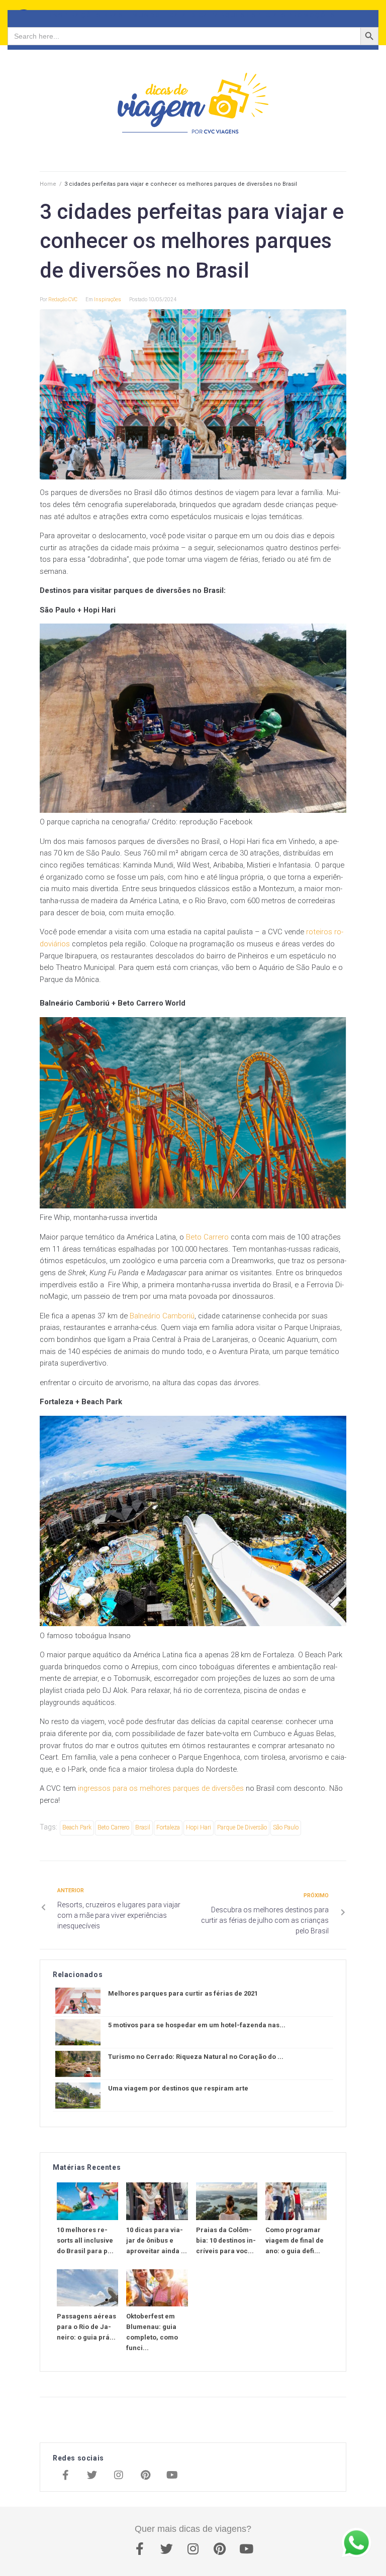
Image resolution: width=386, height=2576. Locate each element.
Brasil (117, 15)
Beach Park (77, 1827)
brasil (143, 1827)
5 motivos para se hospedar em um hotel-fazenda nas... (197, 2025)
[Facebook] (65, 2476)
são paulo (286, 1827)
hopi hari (199, 1827)
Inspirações (76, 15)
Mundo (147, 15)
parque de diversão (242, 1827)
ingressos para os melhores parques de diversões (161, 1788)
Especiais (267, 15)
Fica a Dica (186, 15)
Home (48, 184)
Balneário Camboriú (162, 1316)
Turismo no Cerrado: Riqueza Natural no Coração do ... (196, 2057)
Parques (228, 15)
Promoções (312, 15)
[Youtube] (172, 2476)
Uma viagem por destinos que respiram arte (178, 2088)
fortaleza (168, 1827)
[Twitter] (92, 2476)
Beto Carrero (207, 1237)
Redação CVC (63, 299)
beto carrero (113, 1827)
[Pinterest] (145, 2476)
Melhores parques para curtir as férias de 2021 (183, 1993)
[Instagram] (119, 2476)
